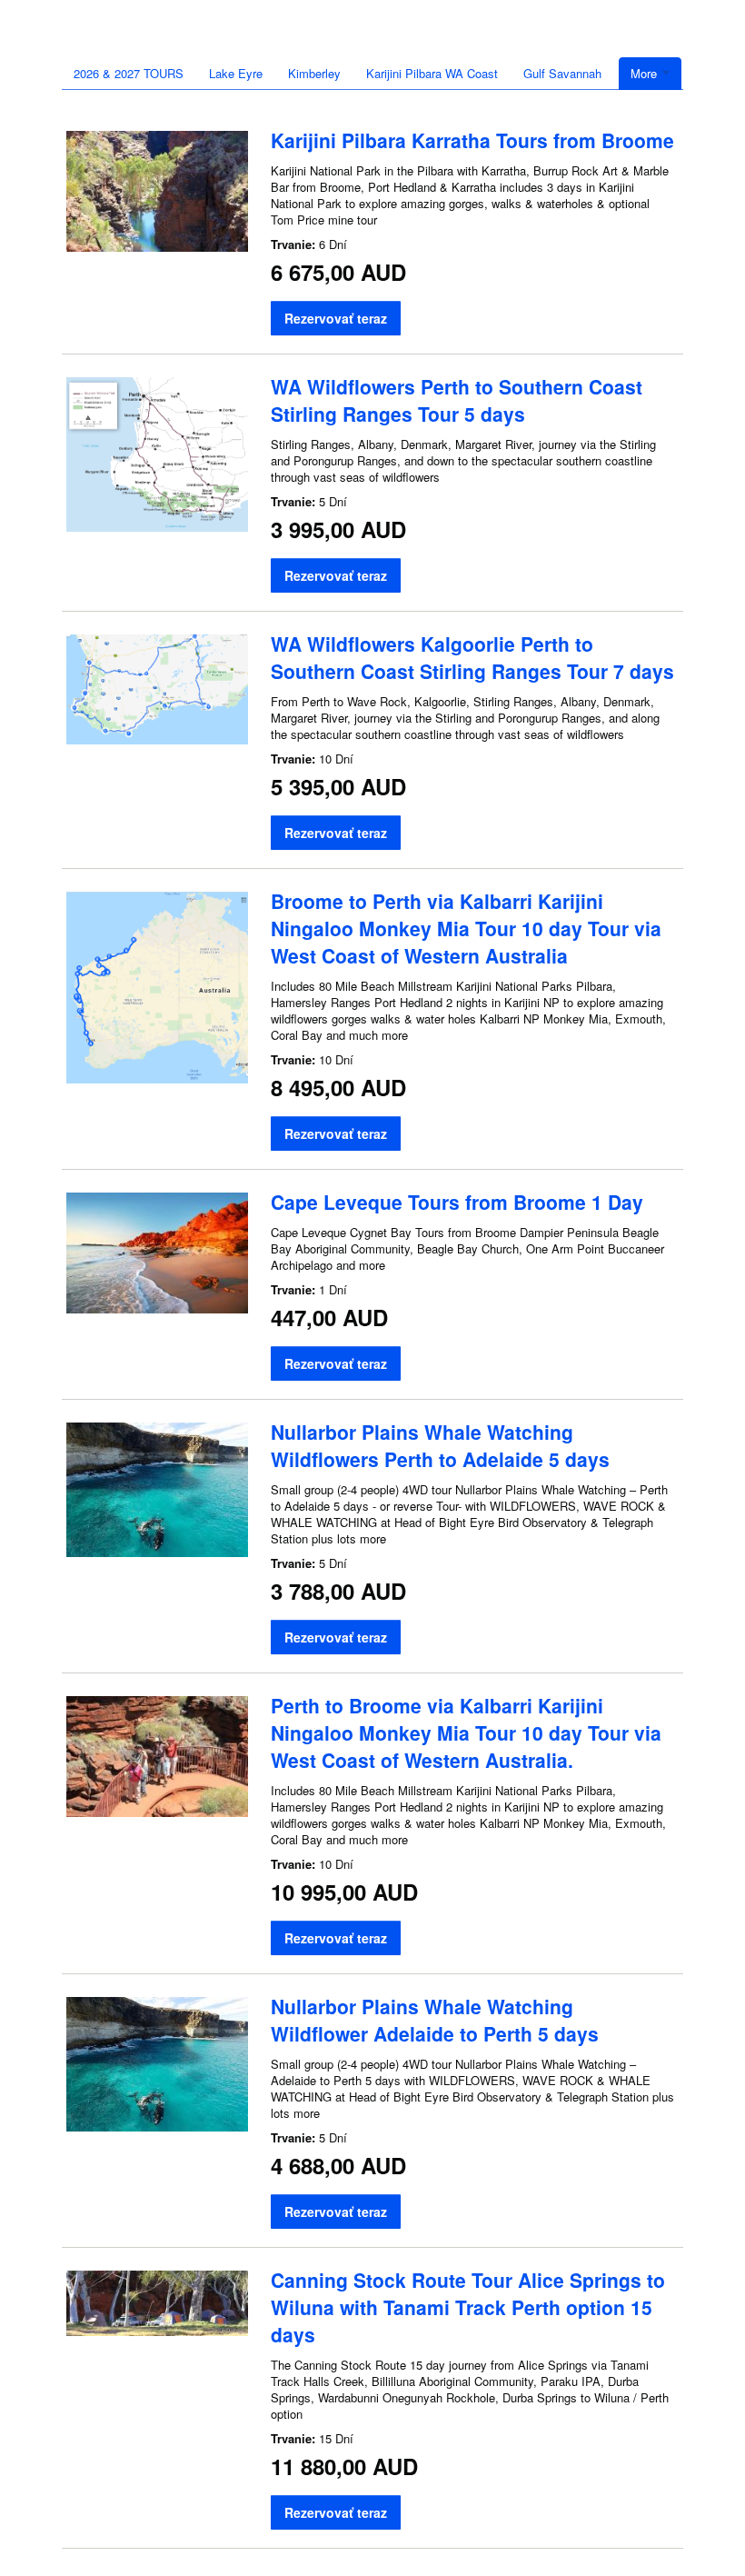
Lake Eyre (236, 73)
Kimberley (314, 73)
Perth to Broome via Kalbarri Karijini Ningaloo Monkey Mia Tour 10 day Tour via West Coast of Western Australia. (466, 1732)
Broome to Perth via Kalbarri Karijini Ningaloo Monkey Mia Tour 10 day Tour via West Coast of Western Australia (466, 928)
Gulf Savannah (562, 73)
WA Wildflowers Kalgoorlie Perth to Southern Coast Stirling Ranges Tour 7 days (472, 657)
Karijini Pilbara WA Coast (432, 73)
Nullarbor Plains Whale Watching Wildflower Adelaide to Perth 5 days (435, 2020)
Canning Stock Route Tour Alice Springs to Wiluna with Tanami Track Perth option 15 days (468, 2307)
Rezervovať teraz (336, 318)
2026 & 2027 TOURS (129, 73)
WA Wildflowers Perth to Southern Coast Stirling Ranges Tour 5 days (457, 400)
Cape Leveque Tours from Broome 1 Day (457, 1202)
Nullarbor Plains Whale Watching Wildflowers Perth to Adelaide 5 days (440, 1445)
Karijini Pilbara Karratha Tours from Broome (472, 140)
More (646, 73)
